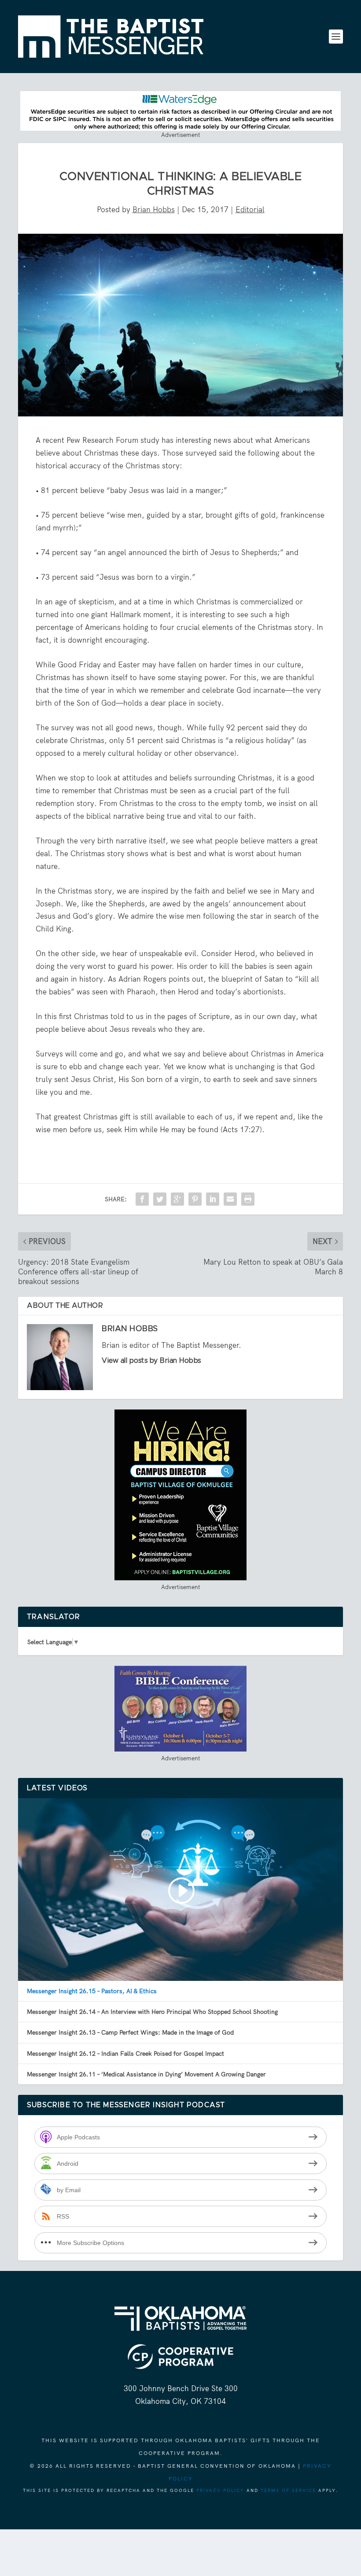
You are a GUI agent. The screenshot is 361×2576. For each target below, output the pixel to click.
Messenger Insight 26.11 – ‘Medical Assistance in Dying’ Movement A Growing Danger (146, 2074)
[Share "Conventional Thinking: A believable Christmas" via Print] (248, 1199)
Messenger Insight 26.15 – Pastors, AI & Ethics (92, 1991)
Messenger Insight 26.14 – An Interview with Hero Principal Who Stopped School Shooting (152, 2012)
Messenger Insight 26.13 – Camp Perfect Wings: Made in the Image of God (130, 2032)
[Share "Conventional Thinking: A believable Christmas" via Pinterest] (195, 1199)
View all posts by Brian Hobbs (151, 1361)
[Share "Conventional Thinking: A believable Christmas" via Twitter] (160, 1199)
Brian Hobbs (154, 210)
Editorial (250, 210)
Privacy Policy (220, 2490)
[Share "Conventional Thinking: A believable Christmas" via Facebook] (142, 1199)
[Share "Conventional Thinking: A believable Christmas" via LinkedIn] (213, 1199)
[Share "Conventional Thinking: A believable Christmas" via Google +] (177, 1199)
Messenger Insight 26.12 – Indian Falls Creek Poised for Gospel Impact (125, 2053)
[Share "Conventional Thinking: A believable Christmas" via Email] (230, 1199)
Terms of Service (288, 2490)
